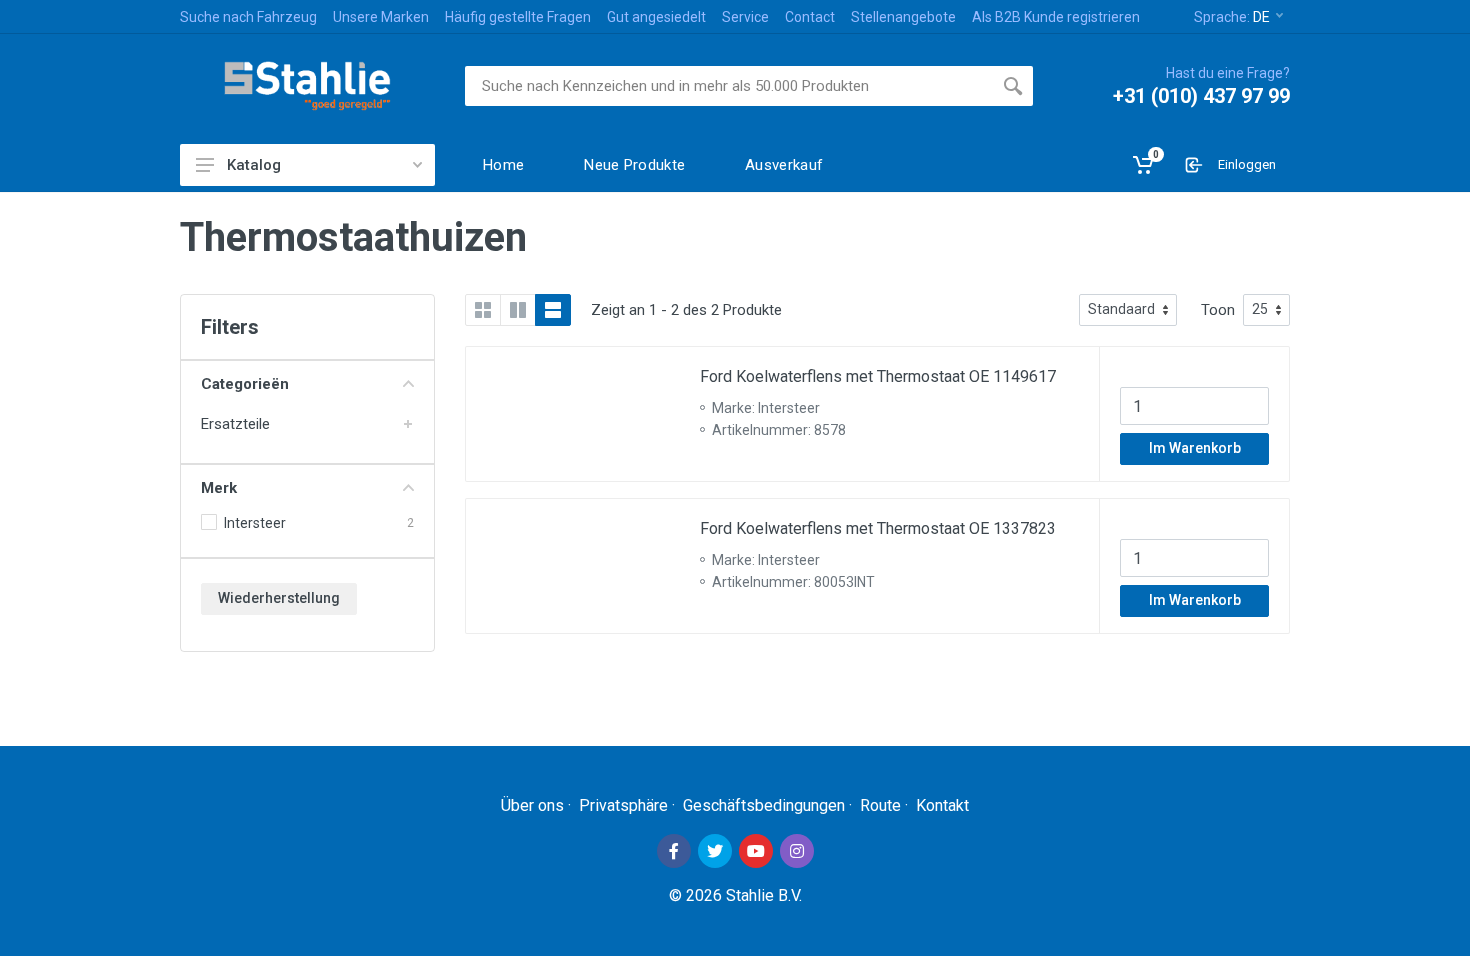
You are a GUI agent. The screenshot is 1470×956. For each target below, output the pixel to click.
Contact (810, 17)
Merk (219, 488)
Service (745, 17)
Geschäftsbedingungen (764, 805)
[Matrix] (483, 310)
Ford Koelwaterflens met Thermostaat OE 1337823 (878, 528)
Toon (1218, 310)
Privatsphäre (623, 805)
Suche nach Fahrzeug (248, 17)
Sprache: (1232, 17)
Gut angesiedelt (656, 17)
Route (880, 805)
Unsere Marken (381, 17)
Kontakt (942, 805)
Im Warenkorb (1195, 448)
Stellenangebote (903, 17)
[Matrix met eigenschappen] (518, 310)
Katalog (254, 165)
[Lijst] (553, 310)
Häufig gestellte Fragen (518, 17)
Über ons (532, 805)
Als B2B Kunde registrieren (1056, 17)
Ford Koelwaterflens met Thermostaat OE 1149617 (878, 376)
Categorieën (245, 384)
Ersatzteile (235, 424)
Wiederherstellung (279, 598)
